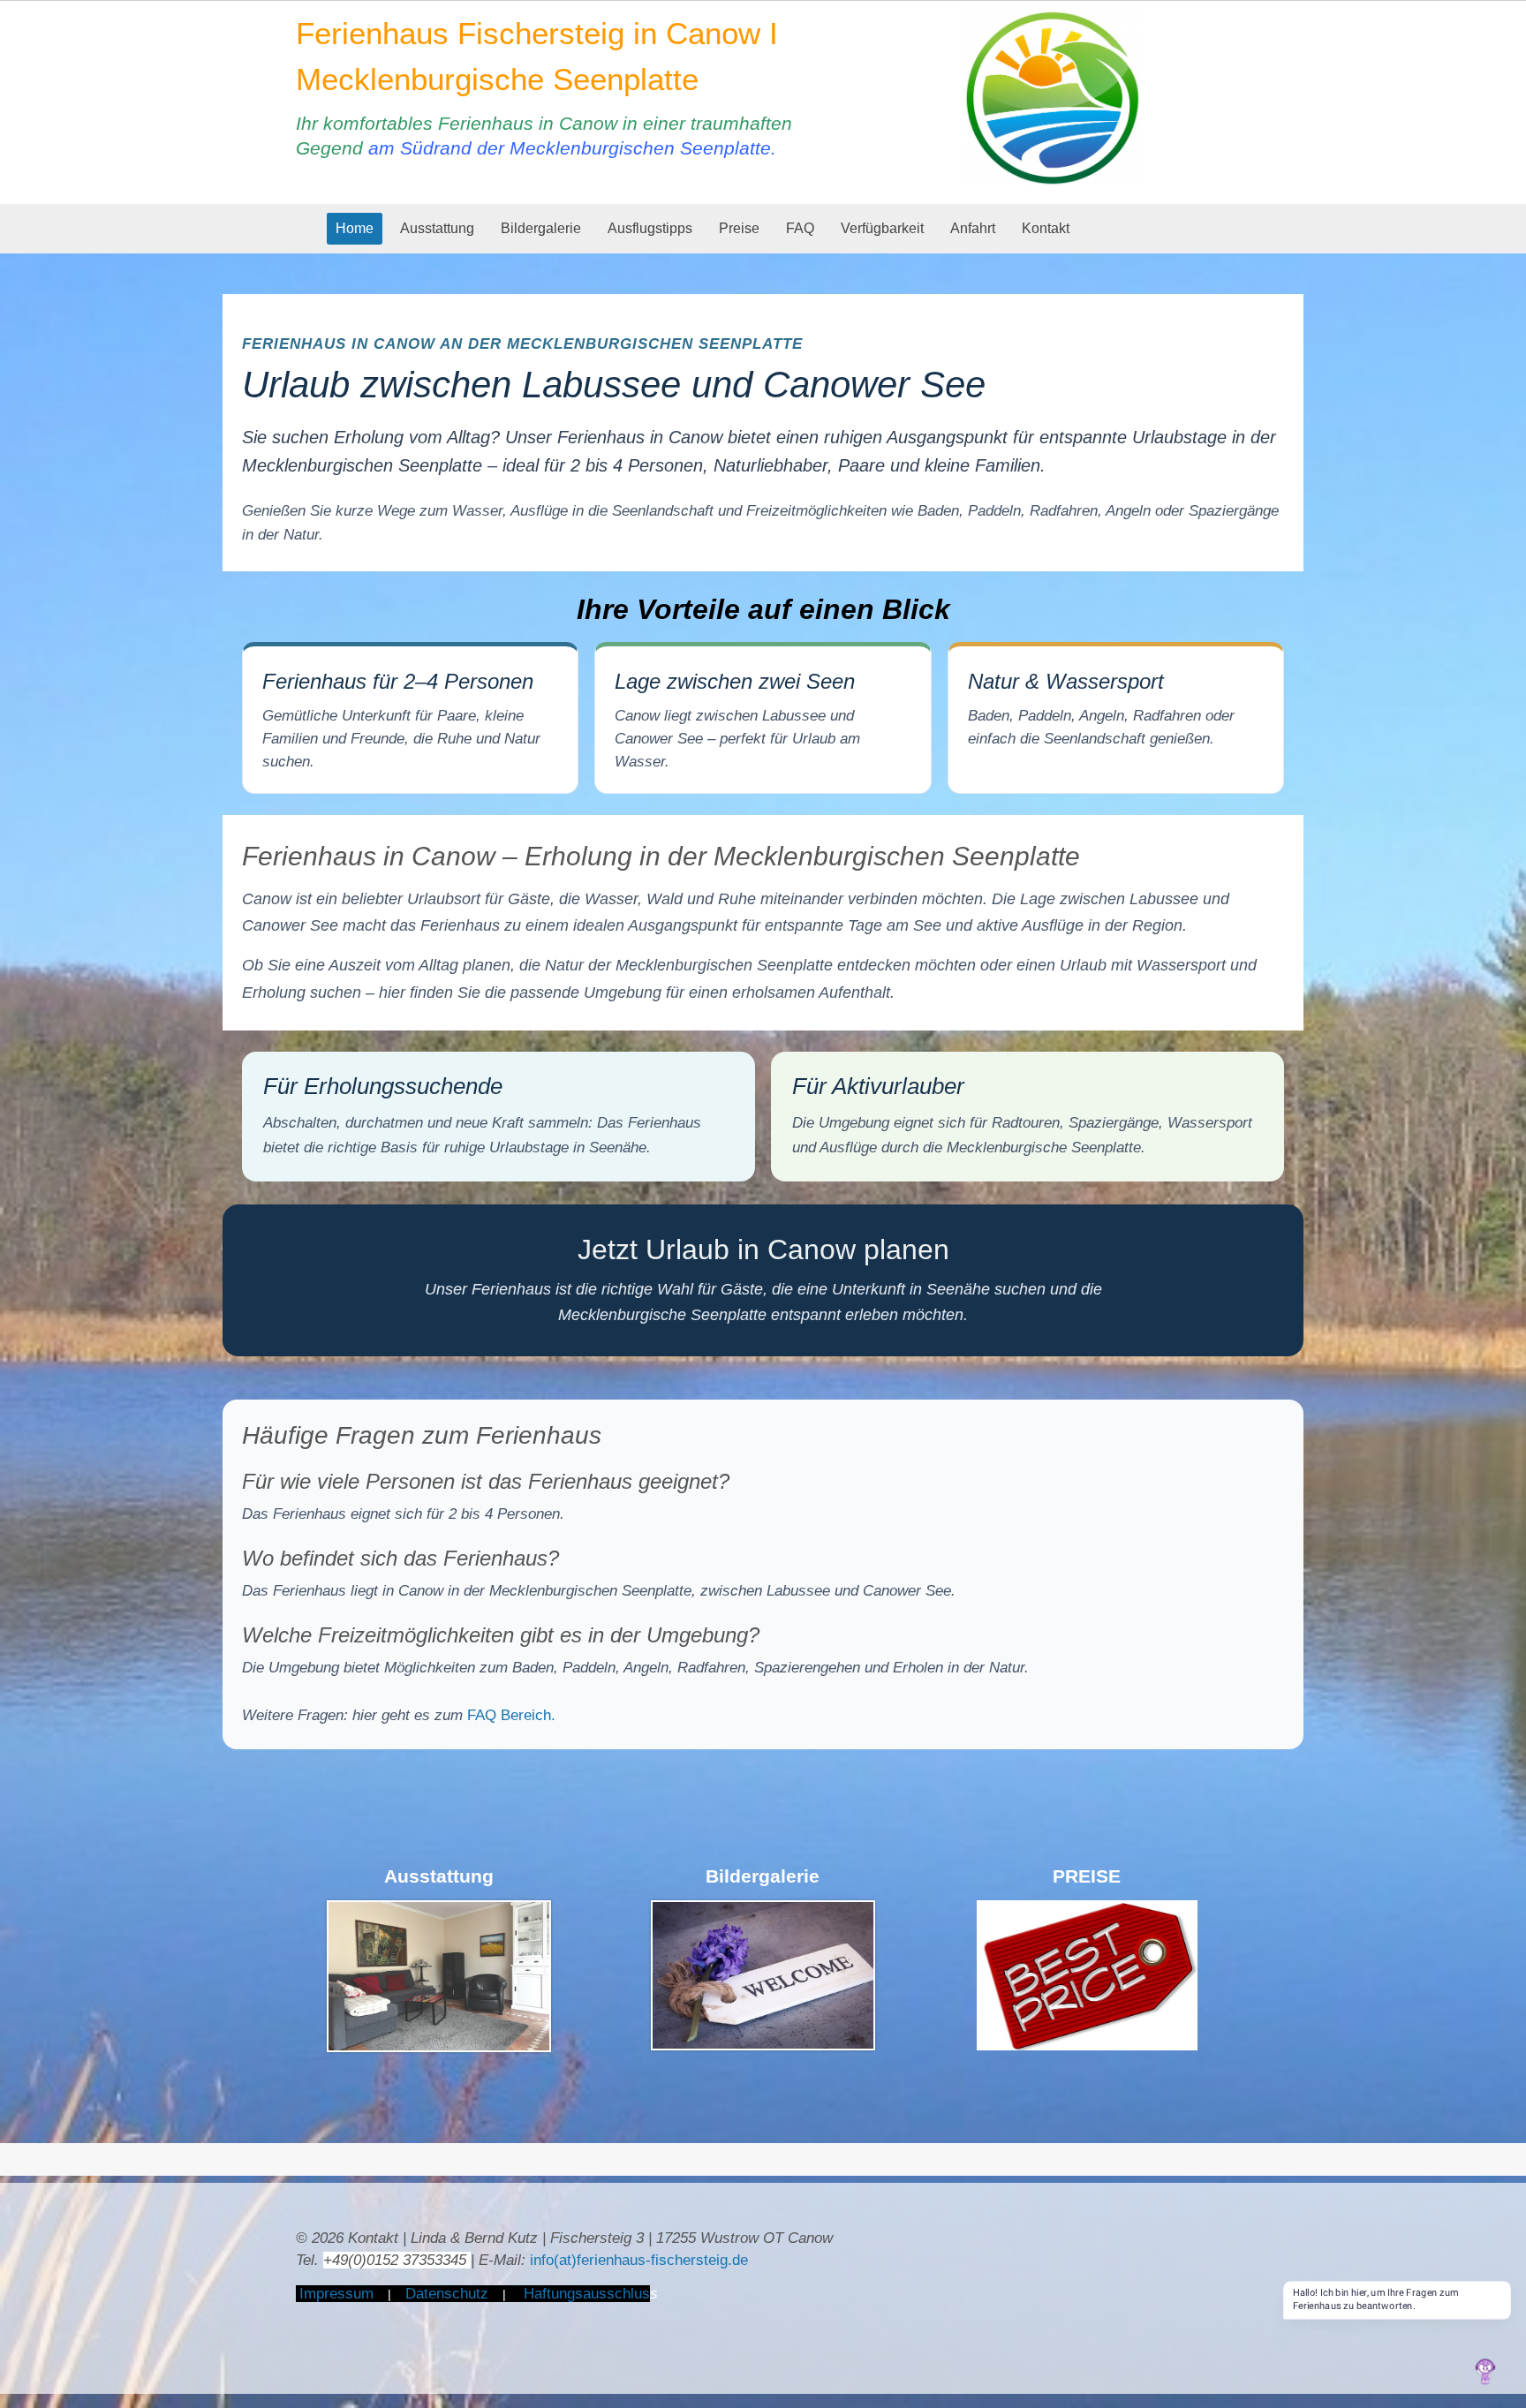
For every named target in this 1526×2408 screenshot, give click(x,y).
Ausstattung (437, 228)
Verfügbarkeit (882, 228)
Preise (739, 228)
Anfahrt (973, 228)
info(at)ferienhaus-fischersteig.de (639, 2260)
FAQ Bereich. (511, 1715)
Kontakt (1046, 228)
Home (355, 228)
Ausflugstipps (650, 228)
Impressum (336, 2294)
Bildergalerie (541, 228)
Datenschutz (447, 2294)
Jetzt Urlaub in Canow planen (763, 1249)
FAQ (800, 228)
